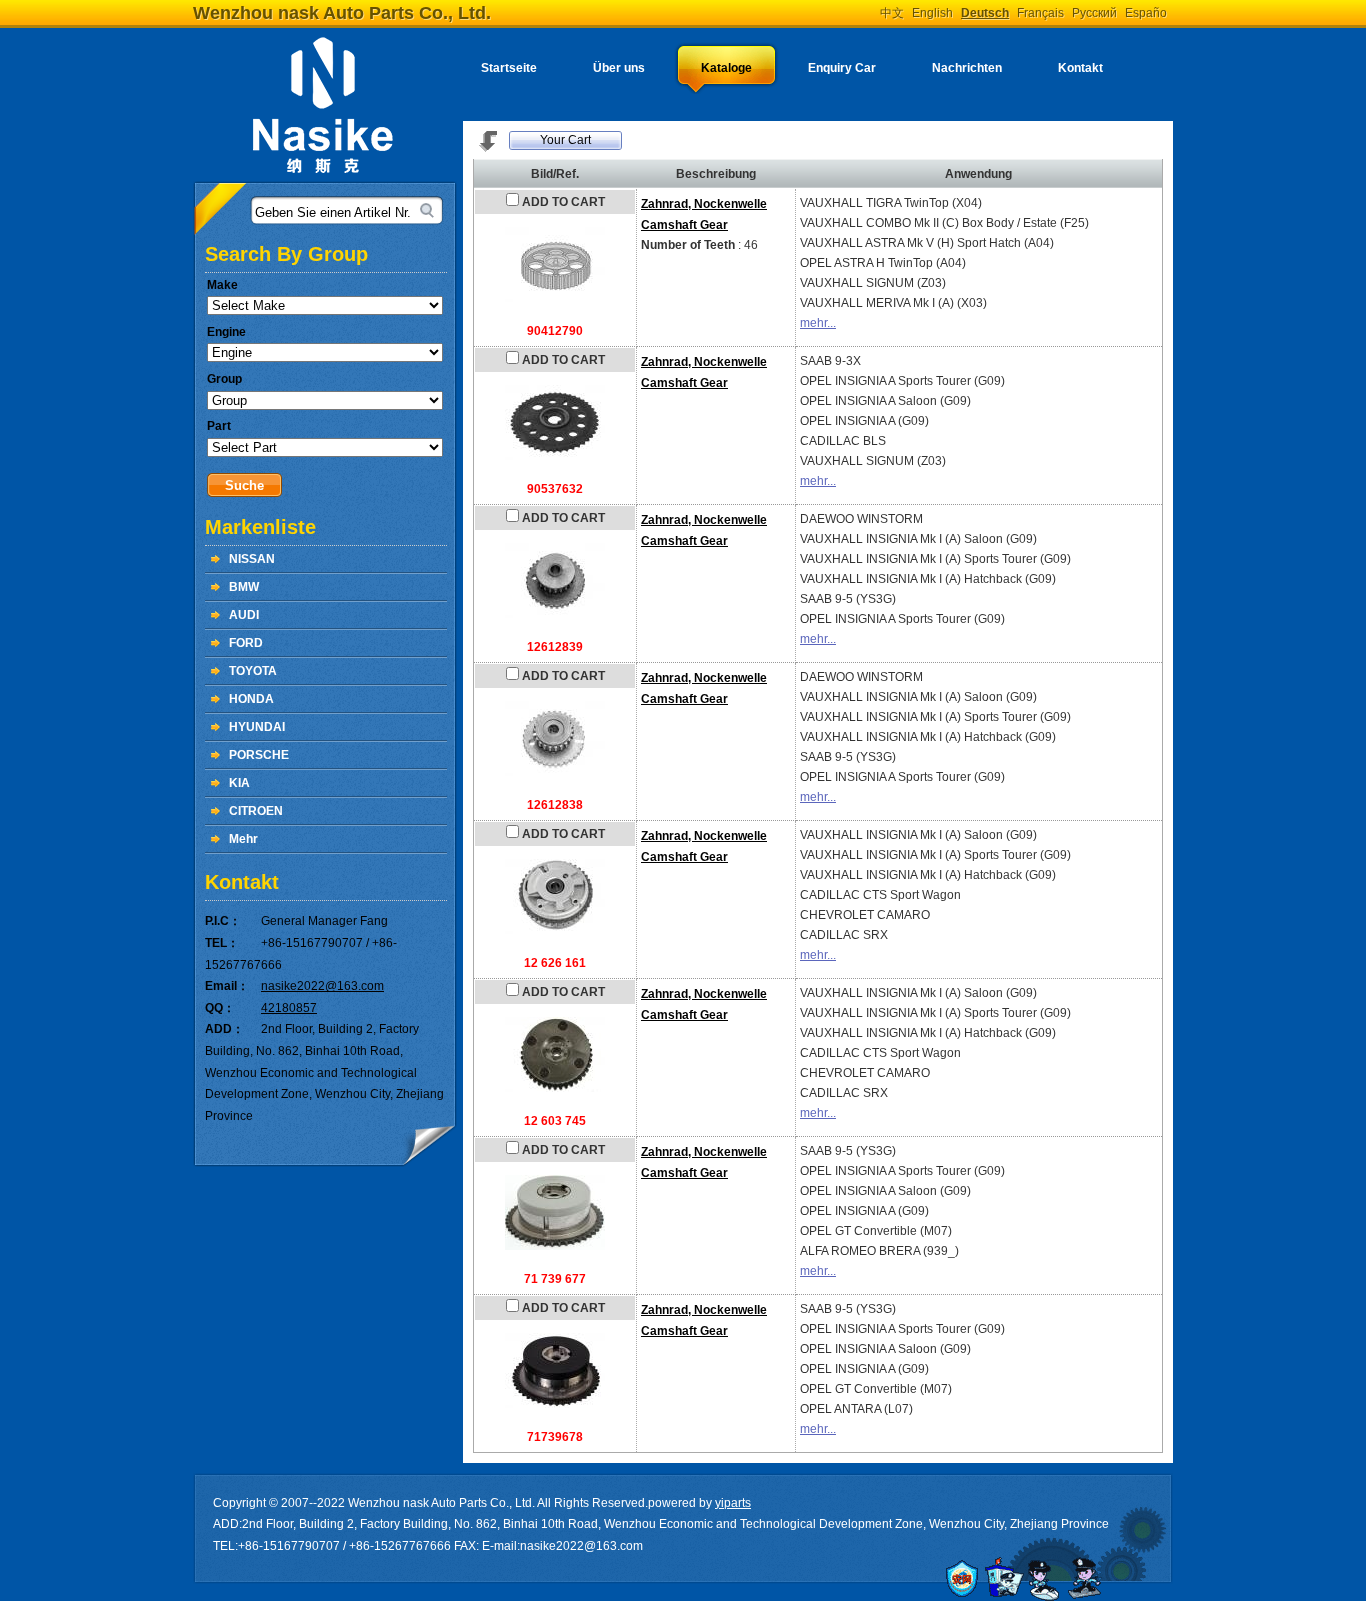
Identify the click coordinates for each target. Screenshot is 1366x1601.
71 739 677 (555, 1279)
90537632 (555, 489)
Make (222, 285)
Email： (227, 986)
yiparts (733, 1503)
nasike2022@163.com (322, 986)
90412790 (555, 331)
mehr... (818, 323)
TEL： (222, 943)
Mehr (243, 839)
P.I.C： (223, 921)
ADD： (224, 1029)
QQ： (220, 1008)
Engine (226, 332)
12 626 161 (555, 963)
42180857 (289, 1008)
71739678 (555, 1437)
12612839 (555, 647)
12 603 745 (555, 1121)
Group (224, 379)
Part (219, 426)
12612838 (555, 805)
